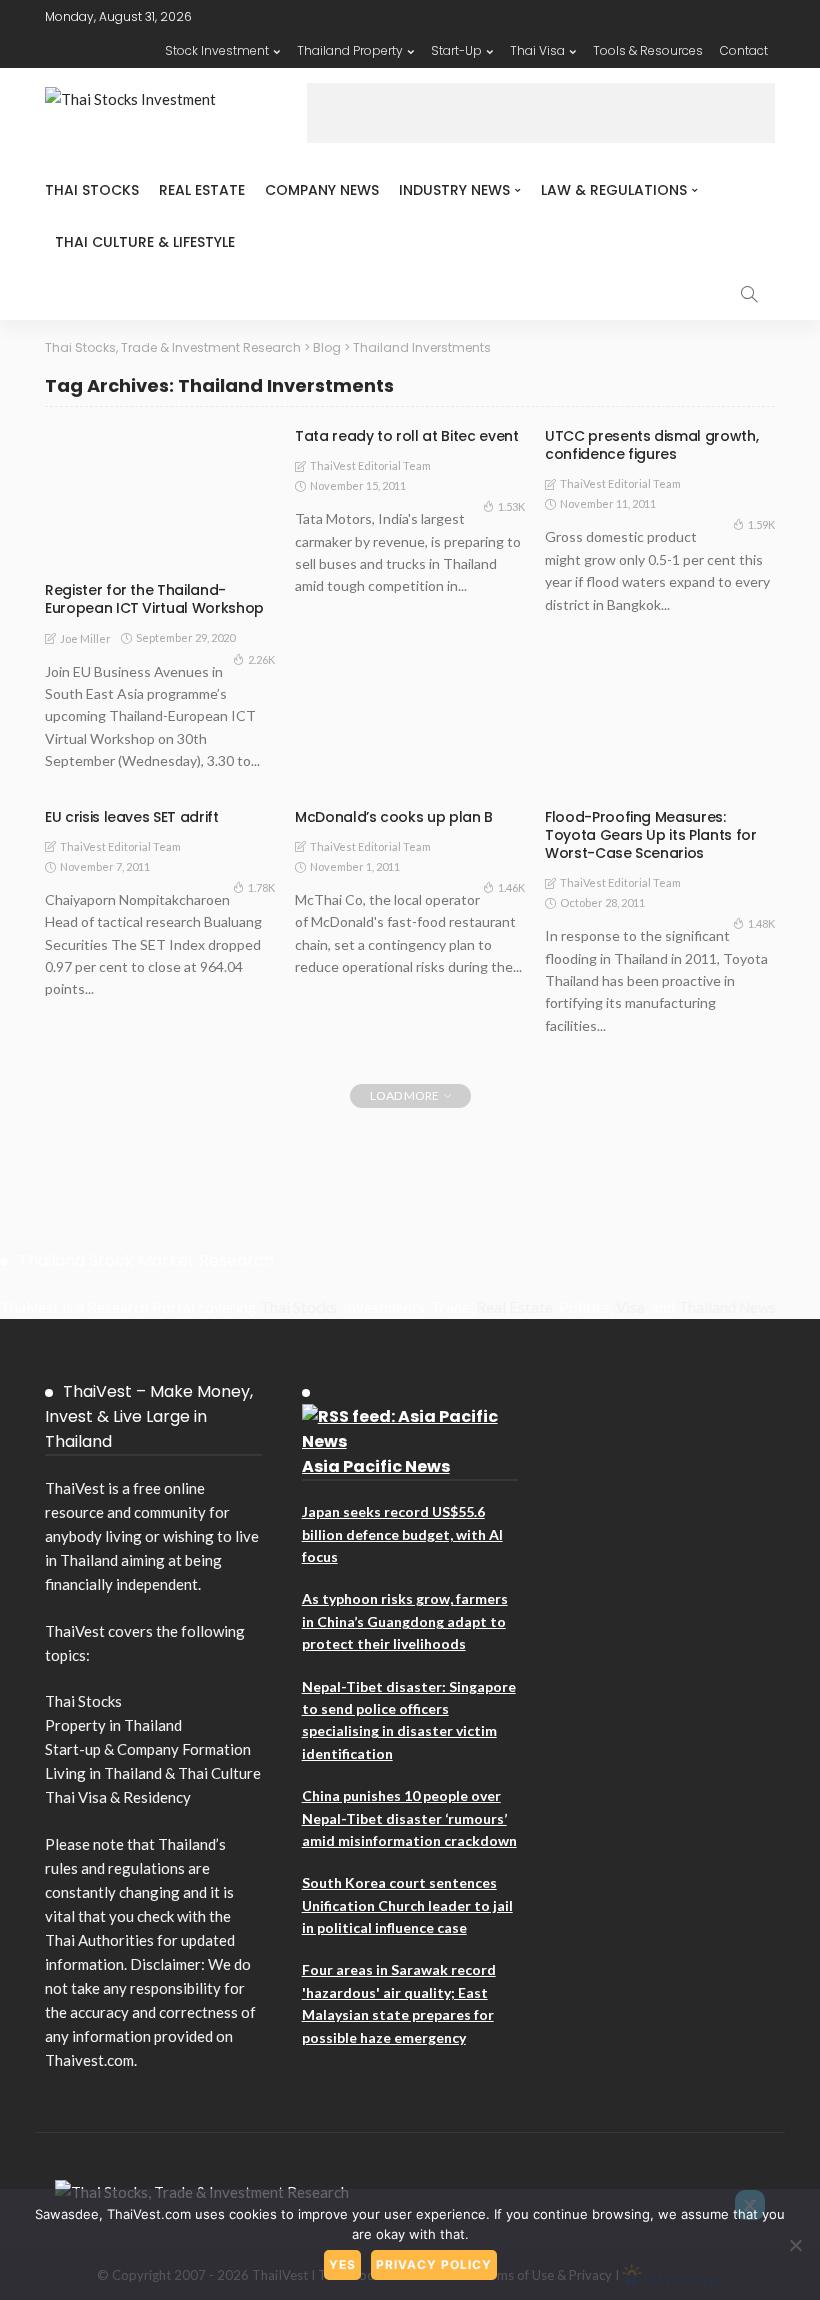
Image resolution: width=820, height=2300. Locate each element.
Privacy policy (434, 2264)
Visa (630, 1307)
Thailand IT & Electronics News (158, 554)
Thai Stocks (92, 190)
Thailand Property (350, 50)
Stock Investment (217, 50)
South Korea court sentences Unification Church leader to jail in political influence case (407, 1905)
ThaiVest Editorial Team (370, 465)
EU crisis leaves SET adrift (132, 817)
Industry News (454, 190)
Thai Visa (537, 50)
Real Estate (202, 190)
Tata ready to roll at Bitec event (406, 436)
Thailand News (727, 1307)
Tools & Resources (648, 50)
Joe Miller (85, 638)
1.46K (511, 887)
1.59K (761, 524)
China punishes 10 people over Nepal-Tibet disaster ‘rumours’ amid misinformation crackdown (409, 1818)
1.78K (261, 887)
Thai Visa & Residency (118, 1797)
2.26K (261, 659)
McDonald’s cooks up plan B (394, 817)
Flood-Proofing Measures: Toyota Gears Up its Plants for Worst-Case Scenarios (651, 835)
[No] (795, 2245)
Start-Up (456, 50)
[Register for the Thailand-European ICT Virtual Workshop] (160, 498)
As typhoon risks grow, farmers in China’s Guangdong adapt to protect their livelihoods (405, 1621)
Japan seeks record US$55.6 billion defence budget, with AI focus (402, 1534)
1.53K (511, 506)
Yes (342, 2264)
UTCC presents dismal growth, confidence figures (651, 445)
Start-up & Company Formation (148, 1749)
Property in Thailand (113, 1725)
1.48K (761, 923)
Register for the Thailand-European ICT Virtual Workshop (154, 599)
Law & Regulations (614, 190)
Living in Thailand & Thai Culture (153, 1773)
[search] (749, 294)
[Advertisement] (541, 113)
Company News (322, 190)
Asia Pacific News (376, 1466)
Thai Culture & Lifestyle (145, 242)
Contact (744, 50)
